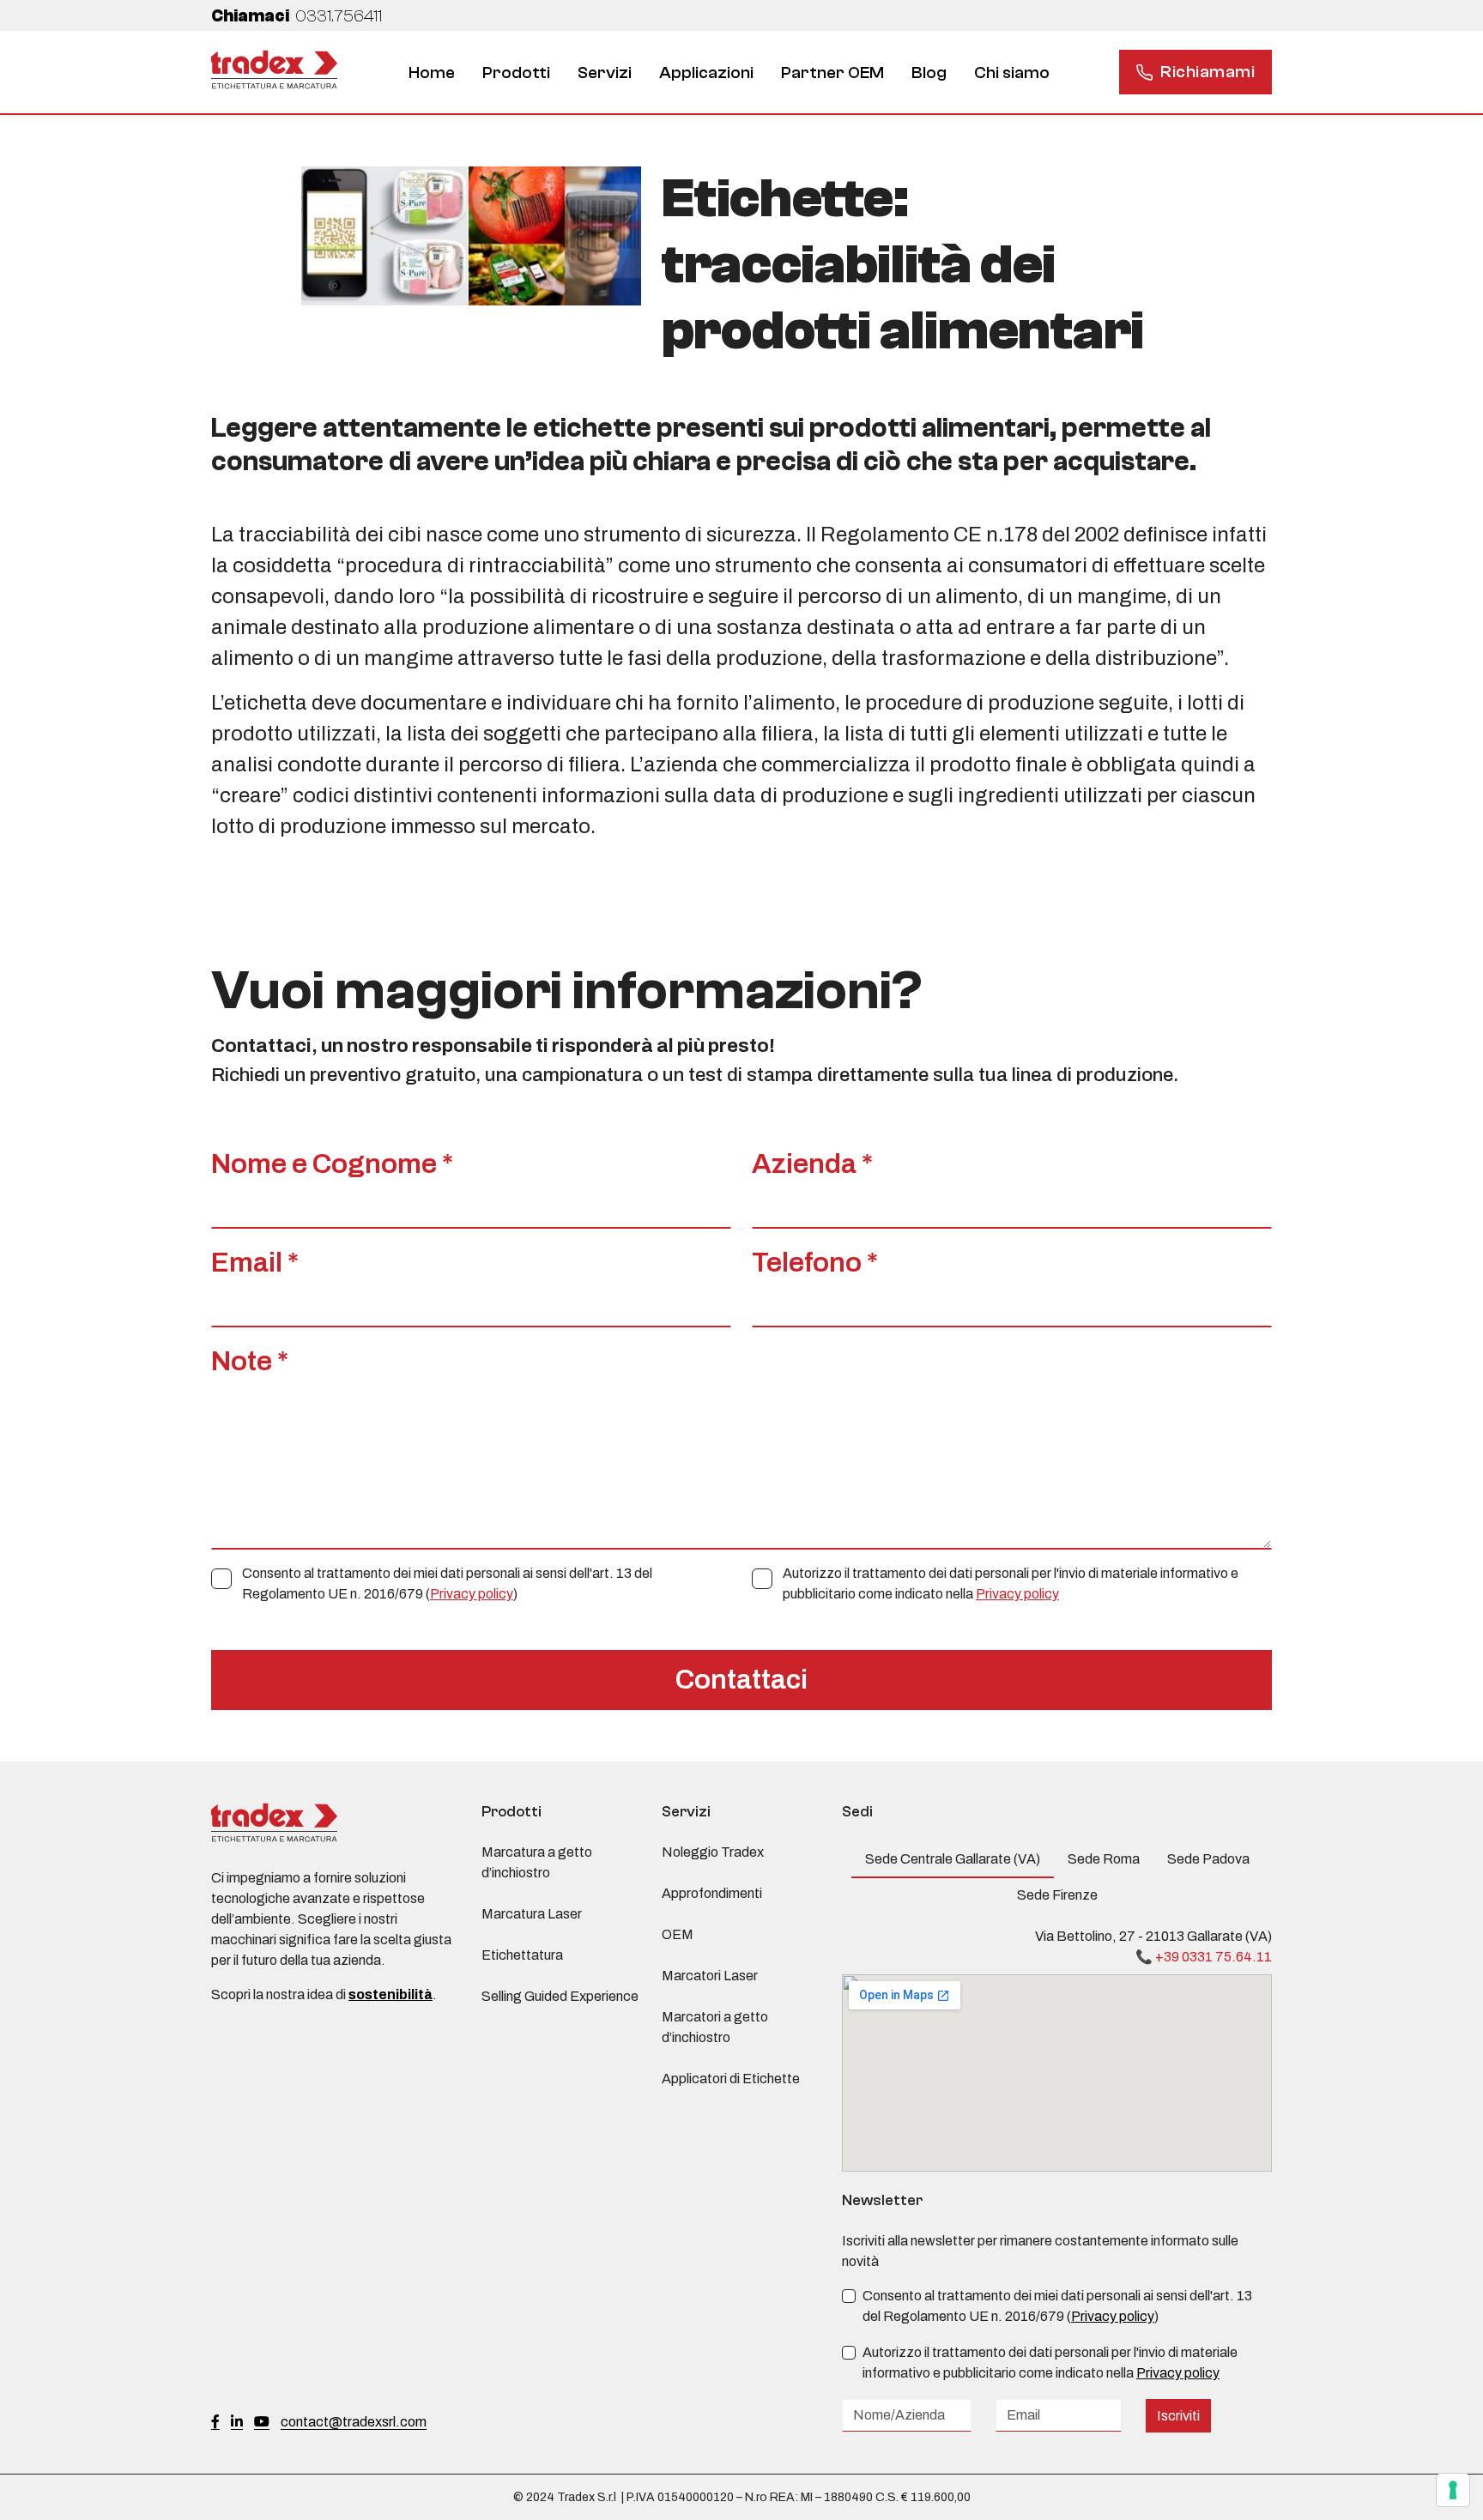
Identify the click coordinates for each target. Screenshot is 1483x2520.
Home (432, 73)
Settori (687, 85)
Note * (250, 1361)
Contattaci (741, 1680)
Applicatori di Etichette (731, 2079)
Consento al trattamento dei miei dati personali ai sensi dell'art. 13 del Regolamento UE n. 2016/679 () (447, 1583)
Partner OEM (832, 73)
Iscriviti (1178, 2416)
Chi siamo (1012, 73)
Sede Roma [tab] (1104, 1859)
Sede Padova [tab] (1208, 1859)
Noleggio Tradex (713, 1852)
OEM (678, 1934)
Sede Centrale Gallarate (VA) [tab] (953, 1859)
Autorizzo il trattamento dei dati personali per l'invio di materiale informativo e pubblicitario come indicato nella (1011, 1583)
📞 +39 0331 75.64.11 (1204, 1957)
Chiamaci (297, 16)
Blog (929, 73)
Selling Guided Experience (560, 1996)
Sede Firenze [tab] (1057, 1895)
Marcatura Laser (532, 1914)
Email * (255, 1263)
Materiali (777, 85)
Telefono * (815, 1263)
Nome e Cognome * (332, 1164)
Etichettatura (948, 85)
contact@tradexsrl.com (354, 2422)
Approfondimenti (712, 1893)
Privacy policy (472, 1594)
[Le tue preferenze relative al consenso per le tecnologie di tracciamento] (1453, 2490)
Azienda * (812, 1164)
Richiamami (1208, 72)
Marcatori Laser (710, 1976)
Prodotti (516, 73)
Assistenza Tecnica (614, 85)
